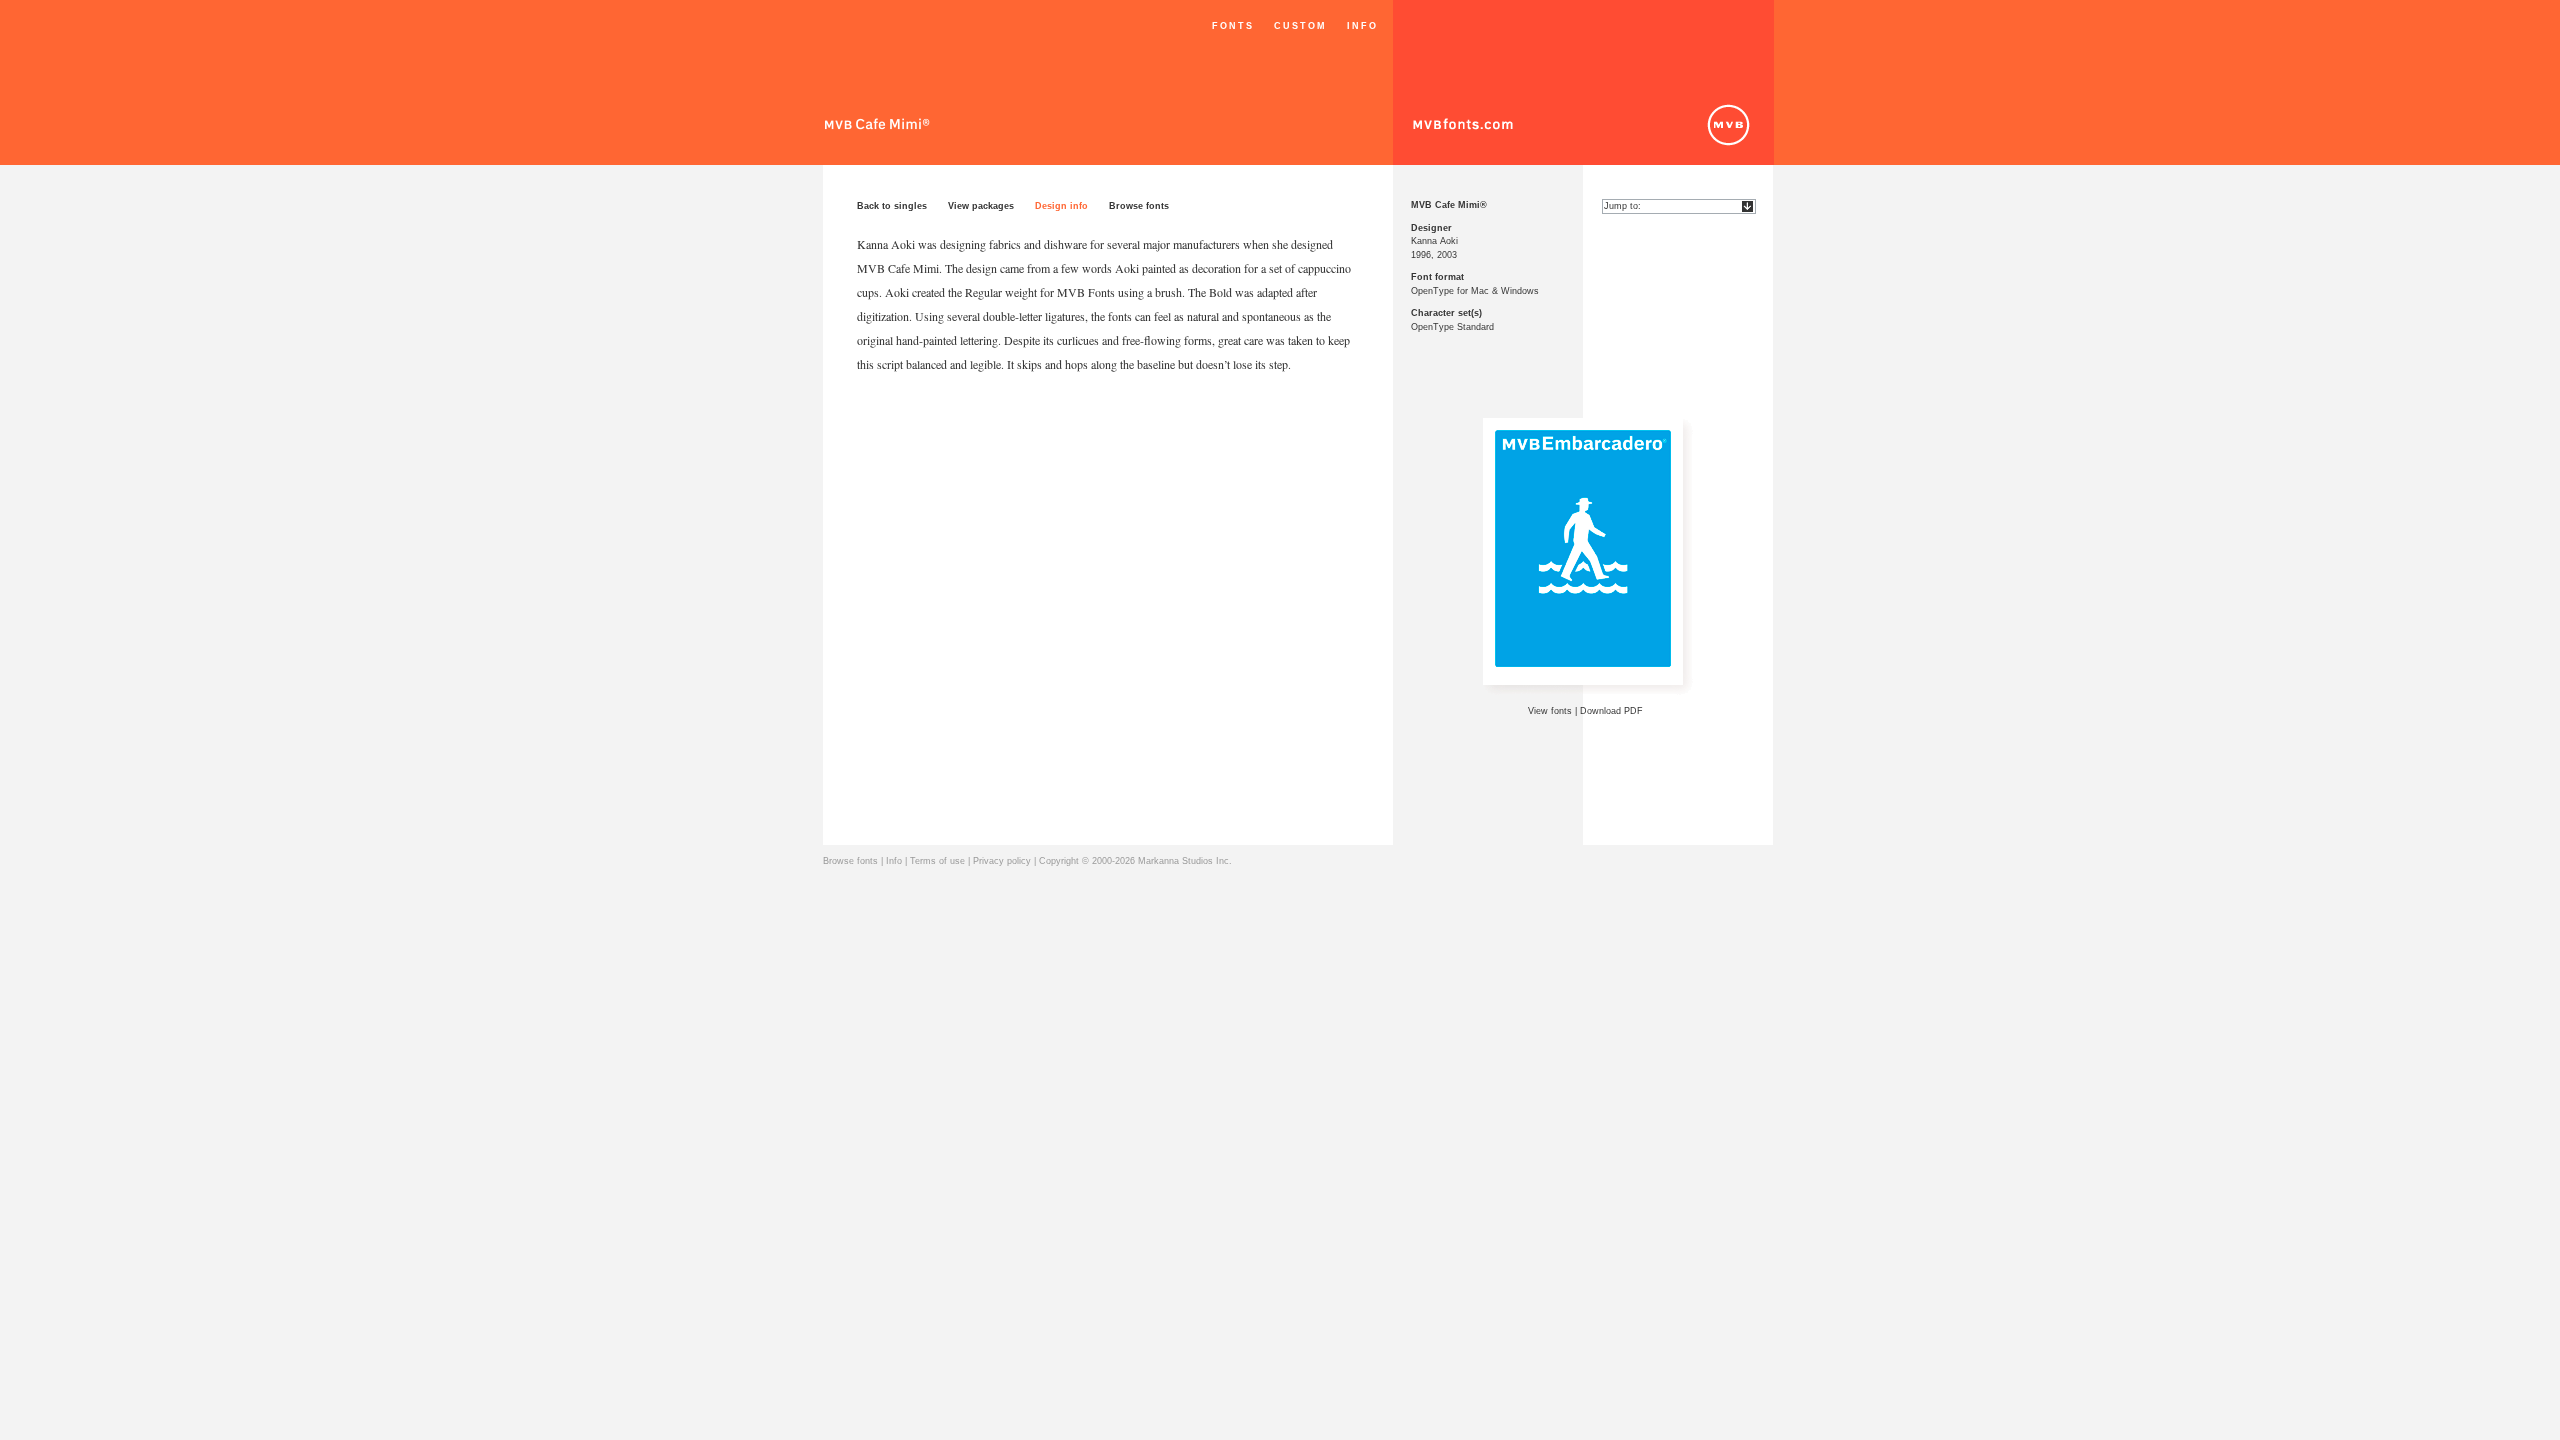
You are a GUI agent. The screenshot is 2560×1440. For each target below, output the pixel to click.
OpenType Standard (1452, 327)
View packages (981, 206)
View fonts (1550, 711)
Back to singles (892, 206)
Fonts (1233, 26)
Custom (1300, 26)
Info (1362, 26)
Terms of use (937, 861)
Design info (1061, 206)
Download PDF (1611, 711)
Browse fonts (1139, 206)
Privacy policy (1002, 861)
